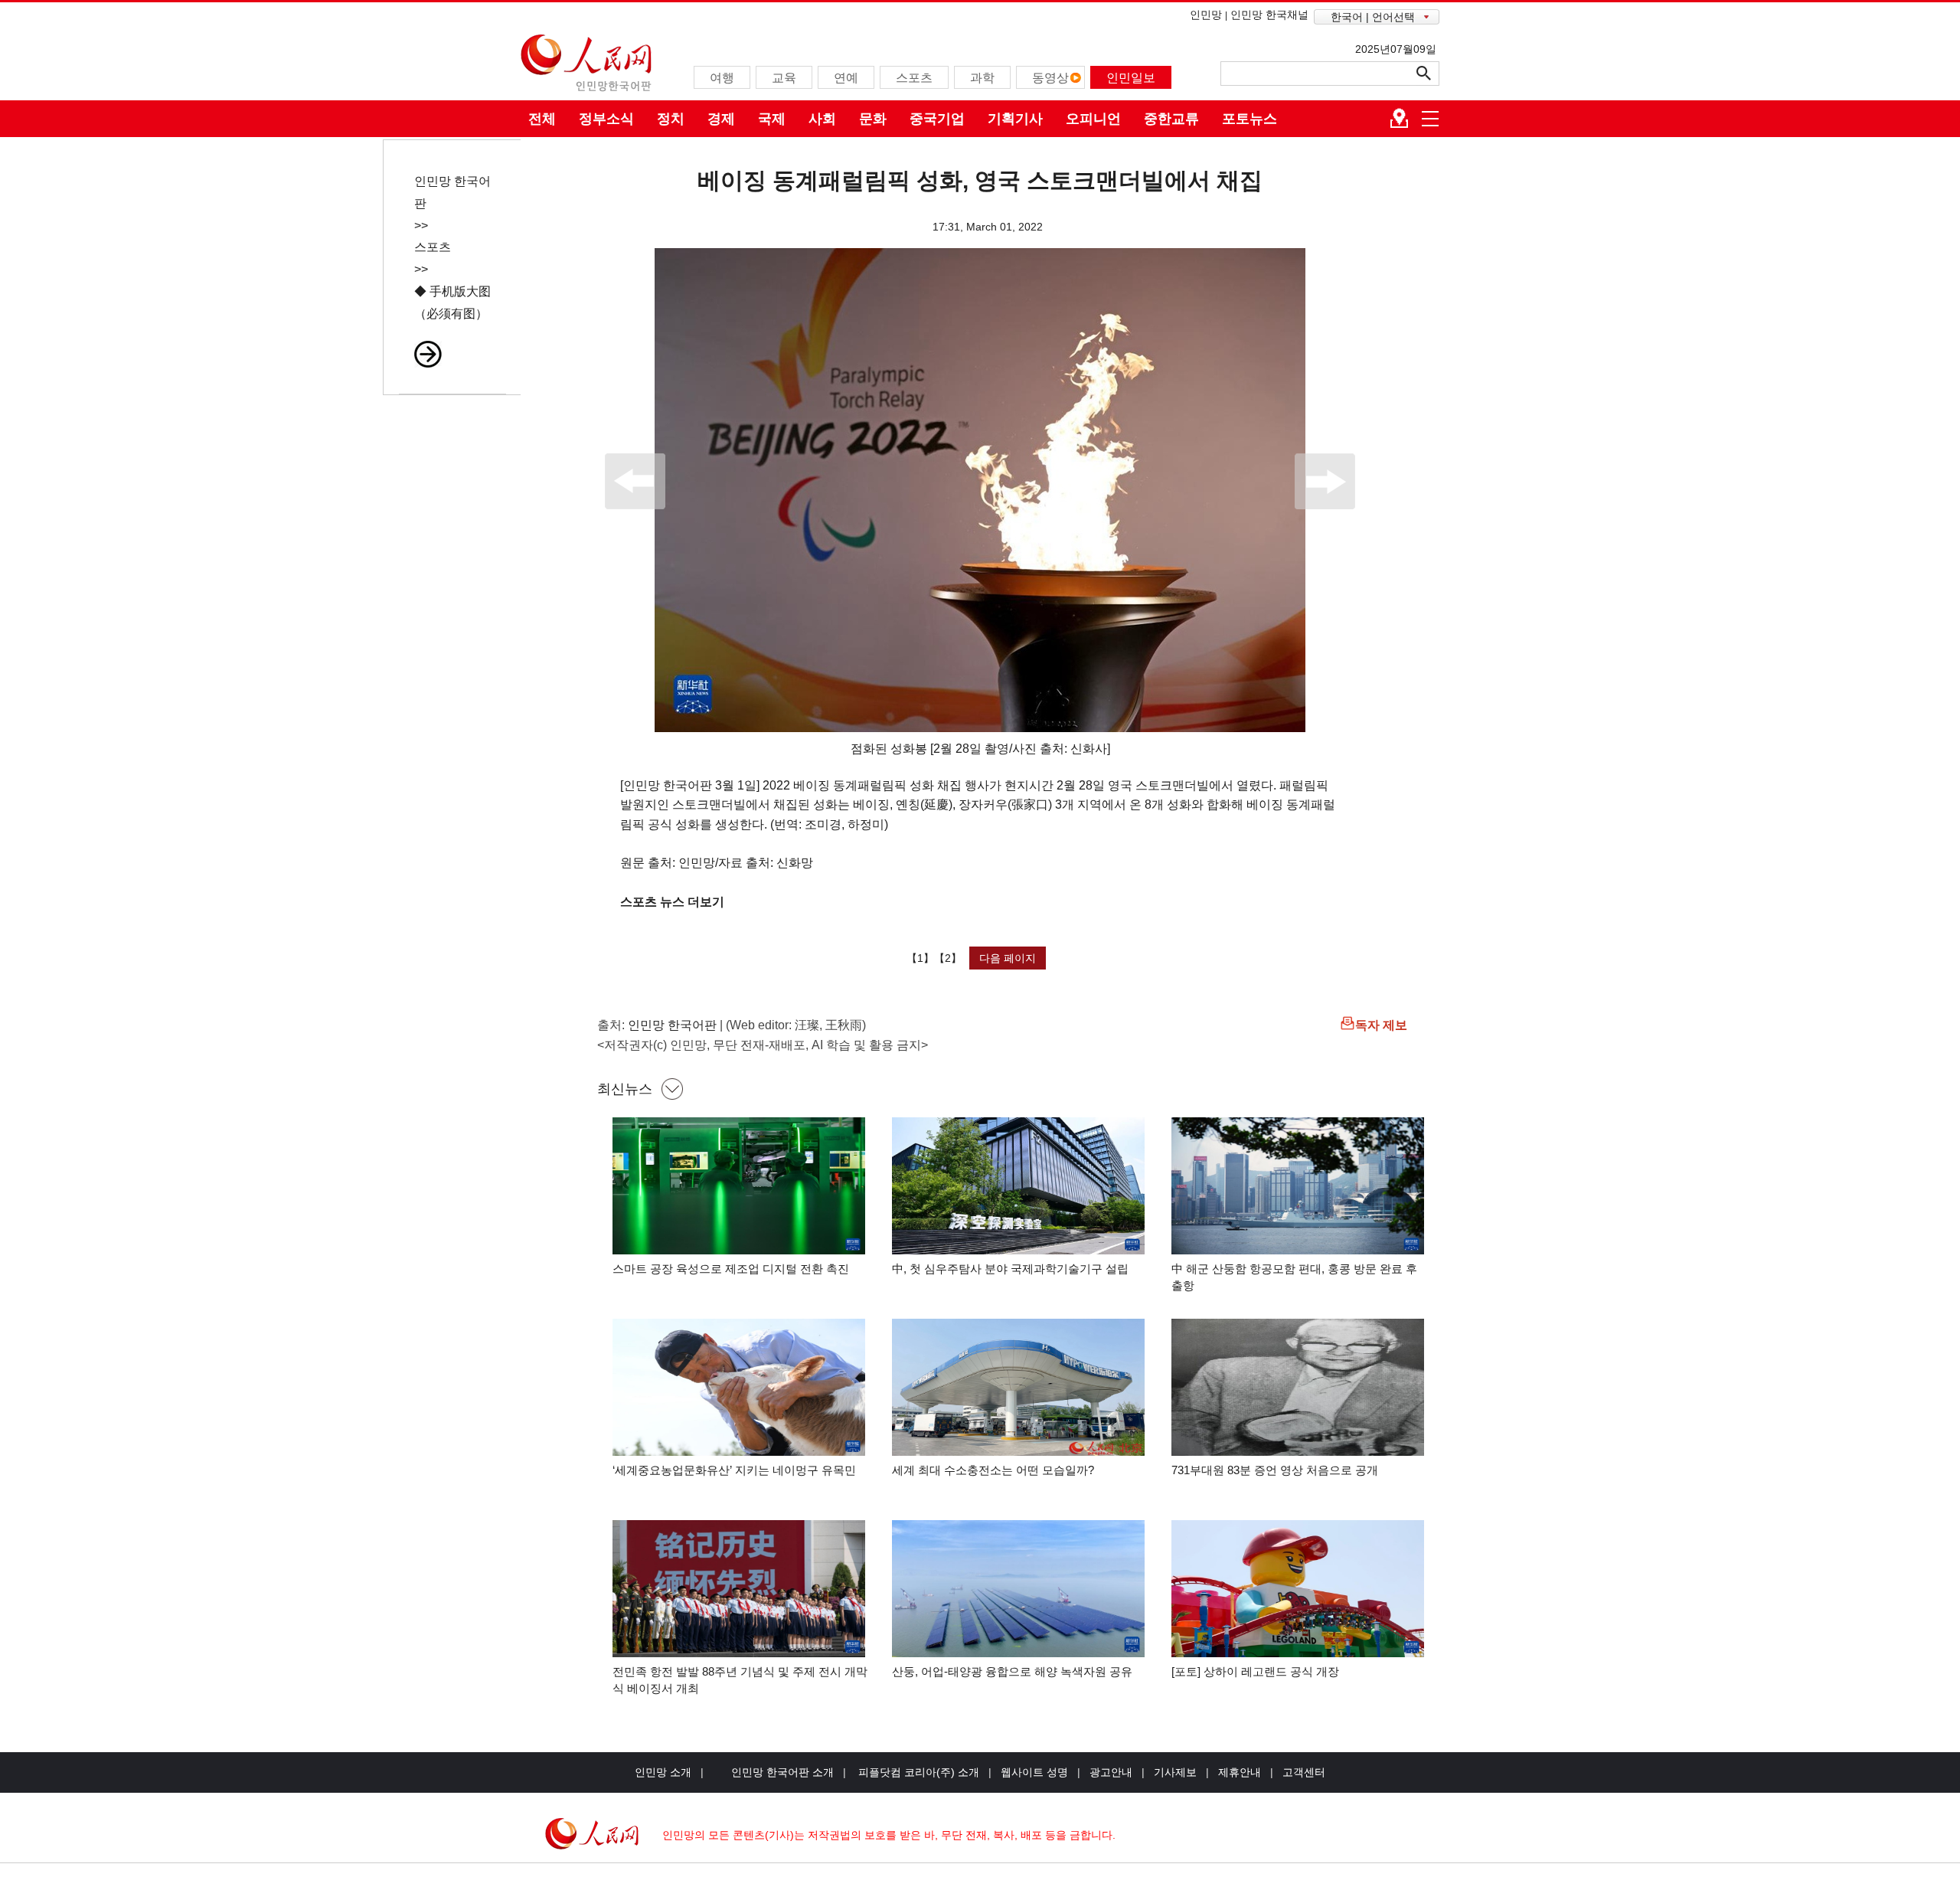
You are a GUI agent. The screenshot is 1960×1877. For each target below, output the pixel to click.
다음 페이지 (1008, 958)
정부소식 (606, 119)
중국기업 (937, 119)
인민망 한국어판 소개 (782, 1772)
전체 (542, 119)
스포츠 (433, 247)
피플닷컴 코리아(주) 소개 (917, 1772)
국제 (772, 119)
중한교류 (1171, 119)
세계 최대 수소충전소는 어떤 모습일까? (993, 1470)
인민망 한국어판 (672, 1025)
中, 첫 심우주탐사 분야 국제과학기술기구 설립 (1010, 1269)
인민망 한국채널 (1269, 15)
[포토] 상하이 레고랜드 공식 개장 (1255, 1671)
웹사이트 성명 (1034, 1772)
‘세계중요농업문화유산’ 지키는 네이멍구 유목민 (734, 1470)
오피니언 (1093, 119)
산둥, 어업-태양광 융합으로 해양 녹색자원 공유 (1012, 1671)
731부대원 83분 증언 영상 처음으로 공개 (1275, 1470)
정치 (671, 119)
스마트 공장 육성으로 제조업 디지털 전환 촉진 (731, 1269)
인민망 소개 (663, 1772)
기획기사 (1015, 119)
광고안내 (1111, 1772)
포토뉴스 (1249, 119)
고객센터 (1304, 1772)
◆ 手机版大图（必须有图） (452, 302)
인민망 (1206, 15)
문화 (873, 119)
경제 (721, 119)
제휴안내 (1240, 1772)
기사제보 (1175, 1772)
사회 (822, 119)
